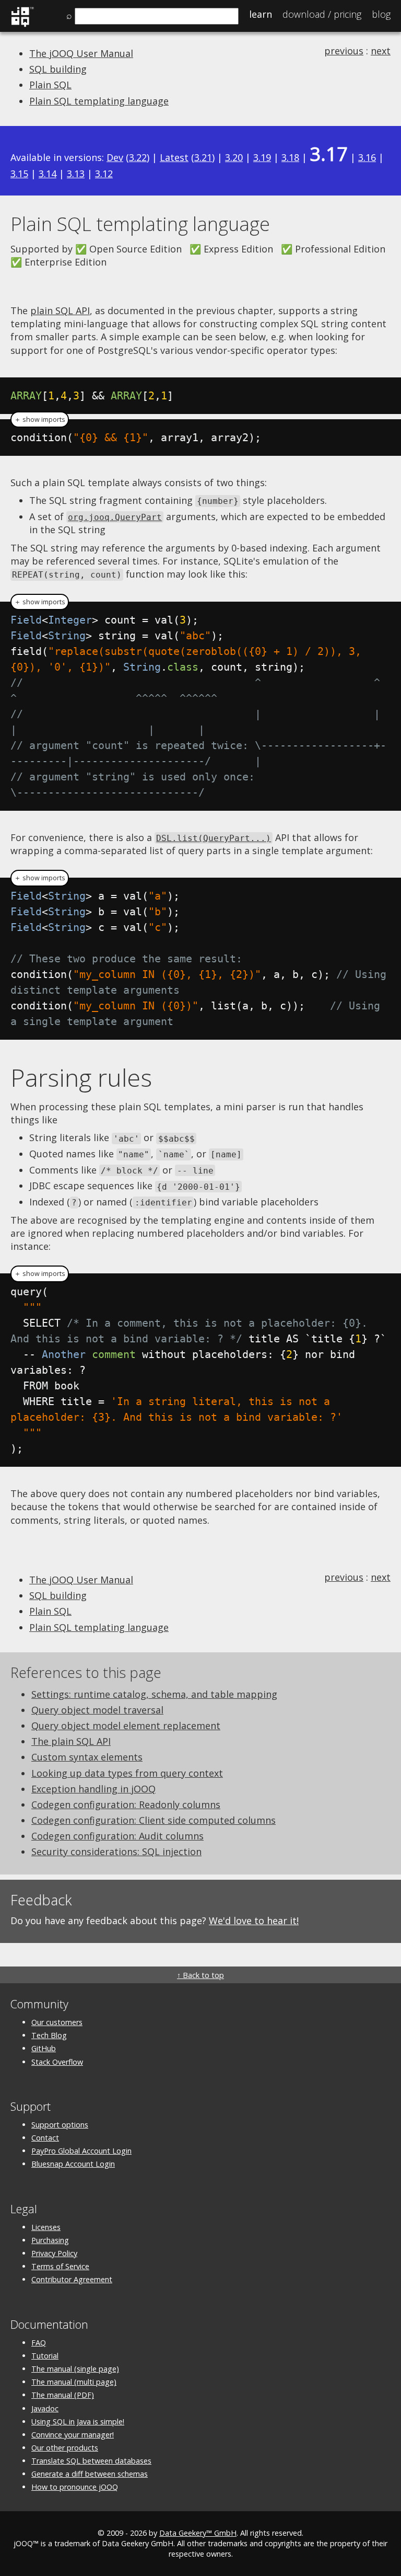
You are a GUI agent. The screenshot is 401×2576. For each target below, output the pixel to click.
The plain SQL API (71, 1741)
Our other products (65, 2448)
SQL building (58, 69)
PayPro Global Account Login (81, 2151)
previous (344, 51)
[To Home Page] (22, 25)
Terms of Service (60, 2266)
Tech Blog (49, 2035)
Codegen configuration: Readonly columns (126, 1804)
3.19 (262, 157)
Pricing (322, 14)
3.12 (104, 174)
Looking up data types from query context (127, 1773)
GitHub (44, 2048)
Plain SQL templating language (99, 101)
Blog (381, 14)
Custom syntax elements (87, 1757)
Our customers (57, 2022)
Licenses (46, 2227)
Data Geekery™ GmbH (198, 2533)
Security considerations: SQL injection (116, 1851)
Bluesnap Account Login (73, 2164)
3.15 (19, 174)
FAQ (39, 2343)
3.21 (203, 157)
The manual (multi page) (74, 2382)
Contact (45, 2138)
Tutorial (45, 2356)
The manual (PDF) (63, 2395)
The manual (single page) (75, 2369)
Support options (60, 2125)
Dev (115, 157)
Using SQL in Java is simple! (78, 2422)
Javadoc (45, 2408)
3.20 (234, 157)
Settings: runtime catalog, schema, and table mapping (154, 1694)
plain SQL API (60, 310)
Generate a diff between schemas (90, 2474)
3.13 (76, 174)
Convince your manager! (73, 2435)
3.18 (290, 157)
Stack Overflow (57, 2062)
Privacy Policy (54, 2253)
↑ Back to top (200, 1975)
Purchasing (50, 2240)
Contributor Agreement (72, 2279)
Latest (174, 157)
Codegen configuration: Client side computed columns (154, 1820)
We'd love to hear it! (254, 1920)
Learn (261, 14)
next (381, 51)
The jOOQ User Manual (81, 53)
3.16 (367, 157)
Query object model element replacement (126, 1726)
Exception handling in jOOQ (93, 1789)
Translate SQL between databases (91, 2461)
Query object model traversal (97, 1710)
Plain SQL (50, 85)
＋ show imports (40, 419)
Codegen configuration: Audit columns (117, 1836)
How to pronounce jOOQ (75, 2487)
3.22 (138, 157)
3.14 (48, 174)
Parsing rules (81, 1077)
